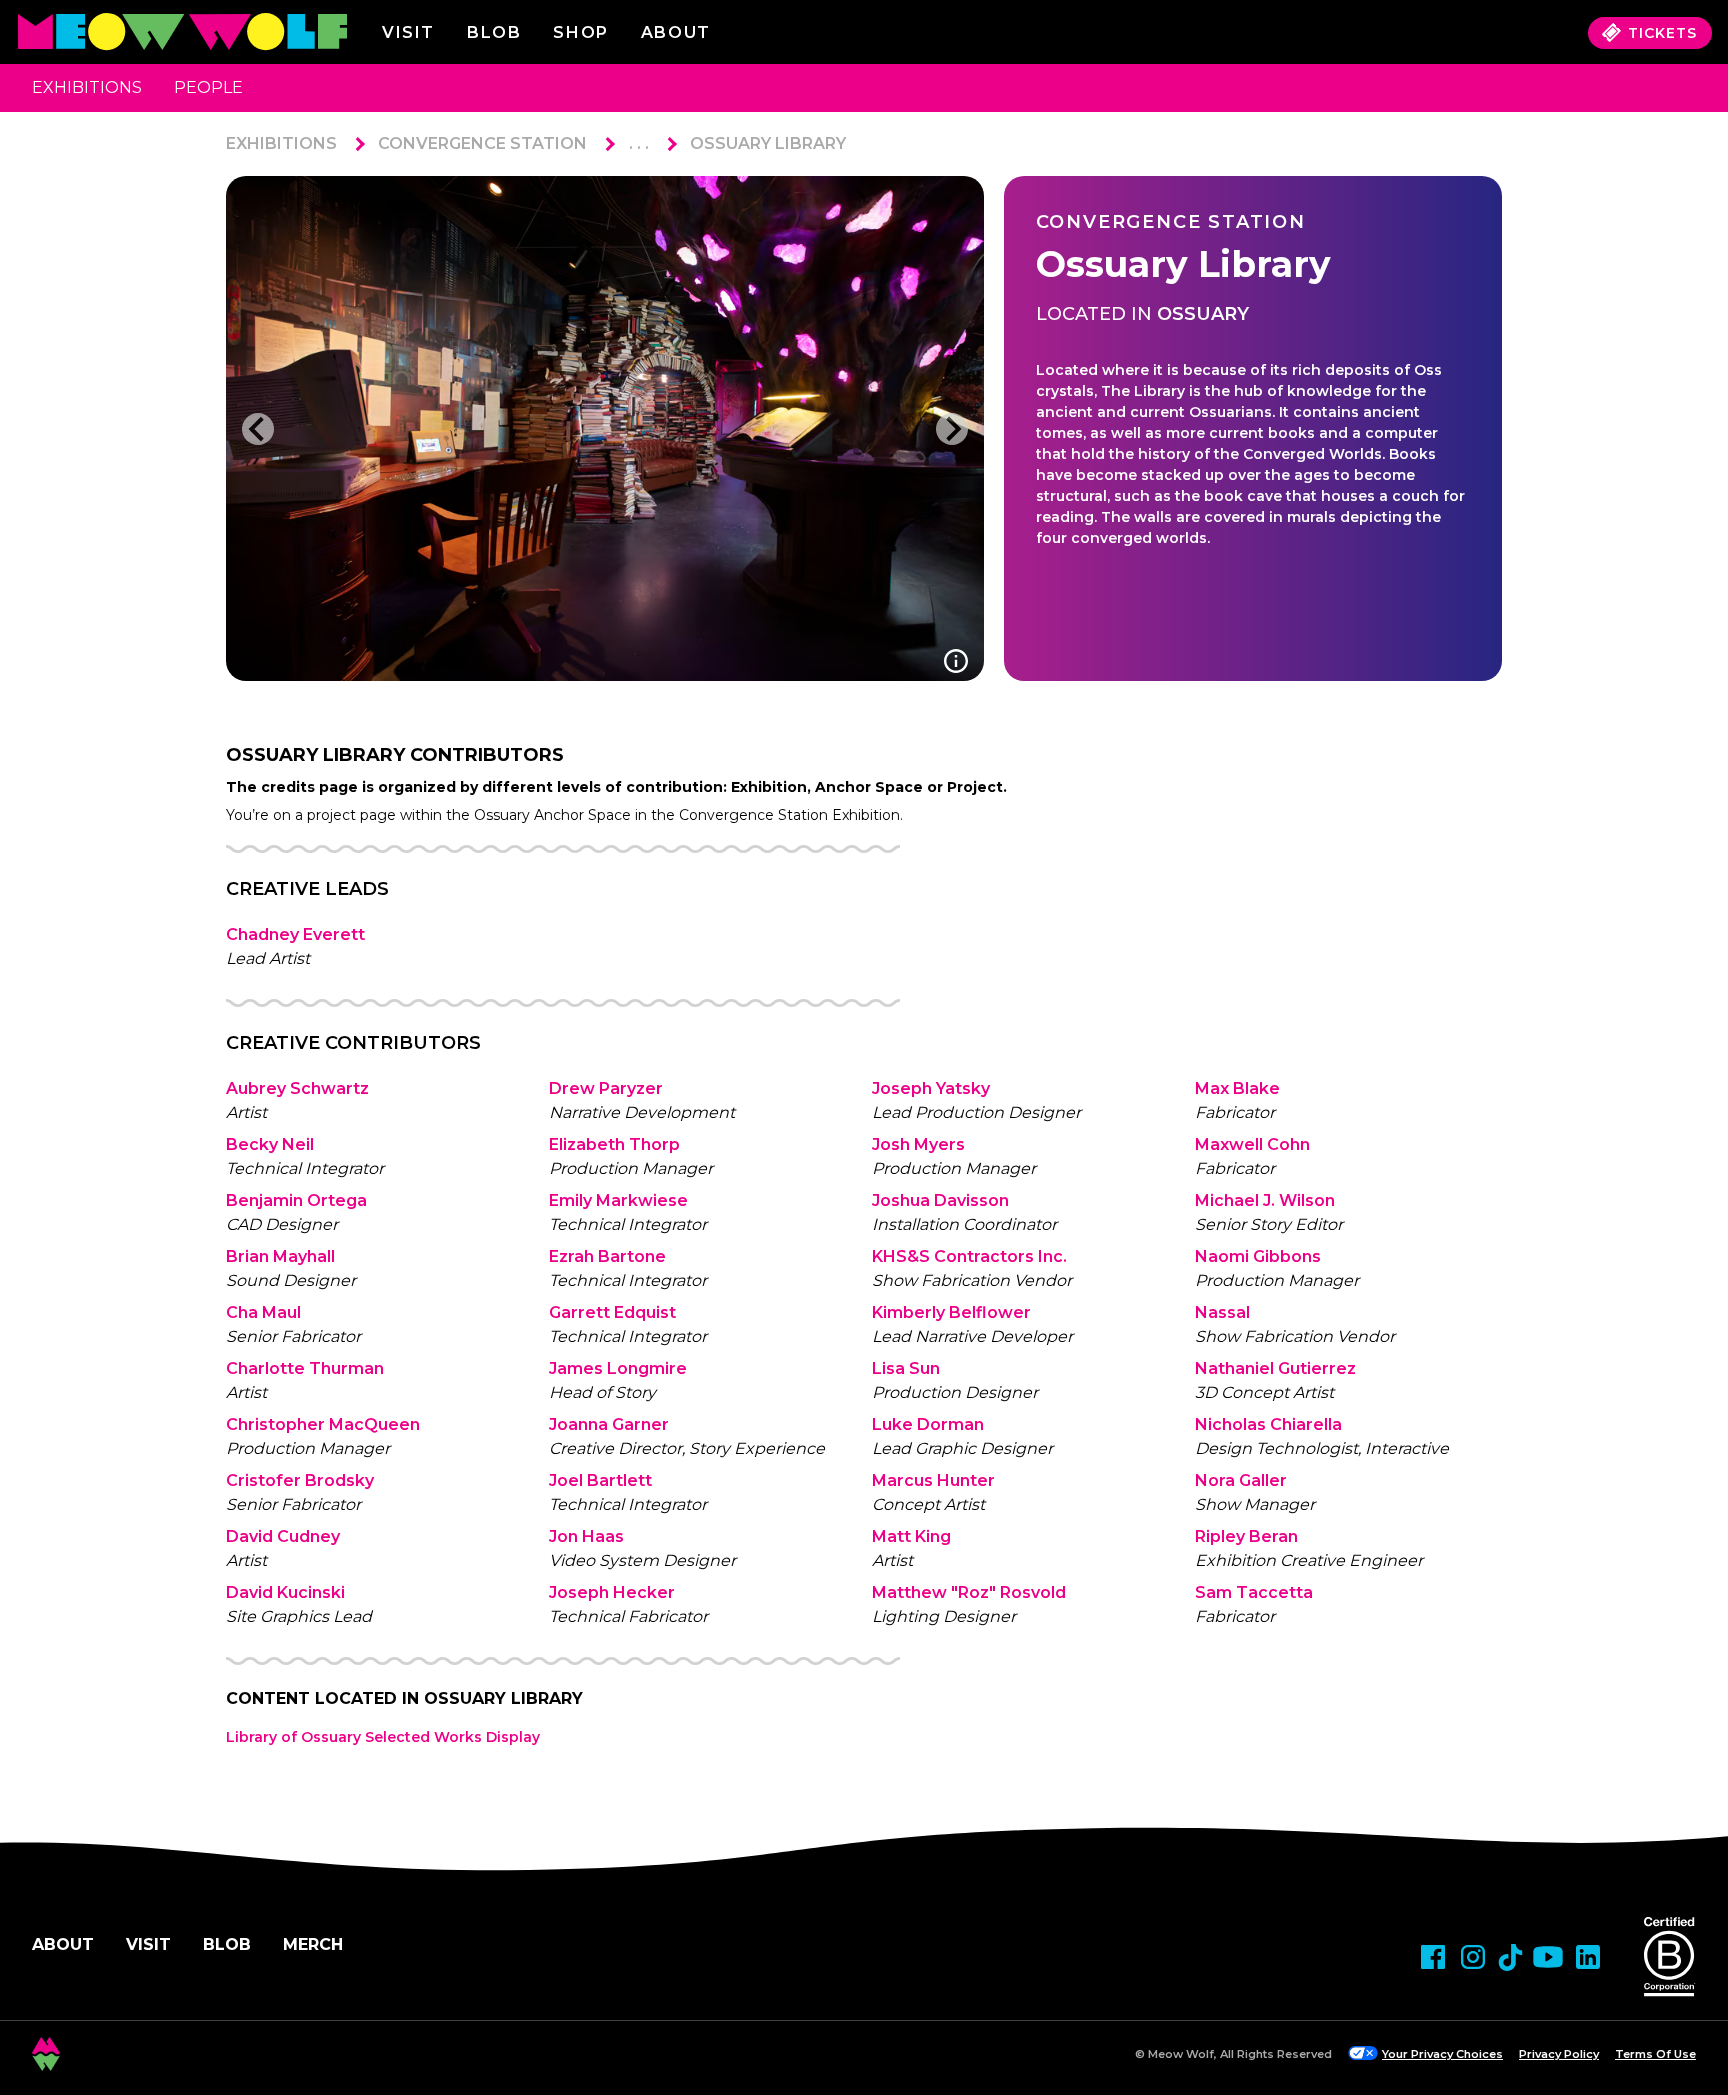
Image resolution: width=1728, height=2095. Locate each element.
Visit (408, 32)
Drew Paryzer (606, 1088)
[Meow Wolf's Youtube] (1548, 1957)
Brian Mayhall (280, 1256)
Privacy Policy (1559, 2054)
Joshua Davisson (940, 1200)
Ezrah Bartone (607, 1256)
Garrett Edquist (612, 1312)
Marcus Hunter (933, 1480)
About (63, 1944)
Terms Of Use (1655, 2054)
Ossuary (1203, 314)
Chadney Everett (295, 934)
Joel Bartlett (600, 1480)
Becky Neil (270, 1144)
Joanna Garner (609, 1424)
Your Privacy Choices (1442, 2054)
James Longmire (618, 1368)
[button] (258, 429)
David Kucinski (285, 1592)
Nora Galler (1241, 1480)
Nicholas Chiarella (1268, 1424)
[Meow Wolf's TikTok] (1510, 1957)
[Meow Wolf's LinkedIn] (1588, 1957)
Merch (313, 1944)
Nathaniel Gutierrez (1275, 1368)
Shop (580, 32)
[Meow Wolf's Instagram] (1473, 1957)
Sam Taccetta (1254, 1592)
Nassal (1222, 1312)
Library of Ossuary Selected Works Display (383, 1737)
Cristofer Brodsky (300, 1480)
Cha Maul (263, 1312)
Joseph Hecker (612, 1592)
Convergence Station (482, 143)
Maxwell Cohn (1252, 1144)
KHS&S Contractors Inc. (969, 1256)
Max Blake (1237, 1088)
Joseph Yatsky (931, 1088)
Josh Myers (918, 1144)
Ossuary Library (768, 143)
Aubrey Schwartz (297, 1088)
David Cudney (283, 1536)
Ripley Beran (1246, 1536)
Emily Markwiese (618, 1200)
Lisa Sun (906, 1368)
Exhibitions (87, 87)
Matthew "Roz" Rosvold (969, 1592)
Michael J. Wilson (1265, 1200)
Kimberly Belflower (951, 1312)
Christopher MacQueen (323, 1424)
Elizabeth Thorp (614, 1144)
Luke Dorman (928, 1424)
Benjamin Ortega (296, 1200)
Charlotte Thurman (305, 1368)
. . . (639, 143)
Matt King (911, 1536)
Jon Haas (586, 1536)
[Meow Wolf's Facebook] (1433, 1957)
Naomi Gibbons (1258, 1256)
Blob (494, 32)
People (208, 87)
